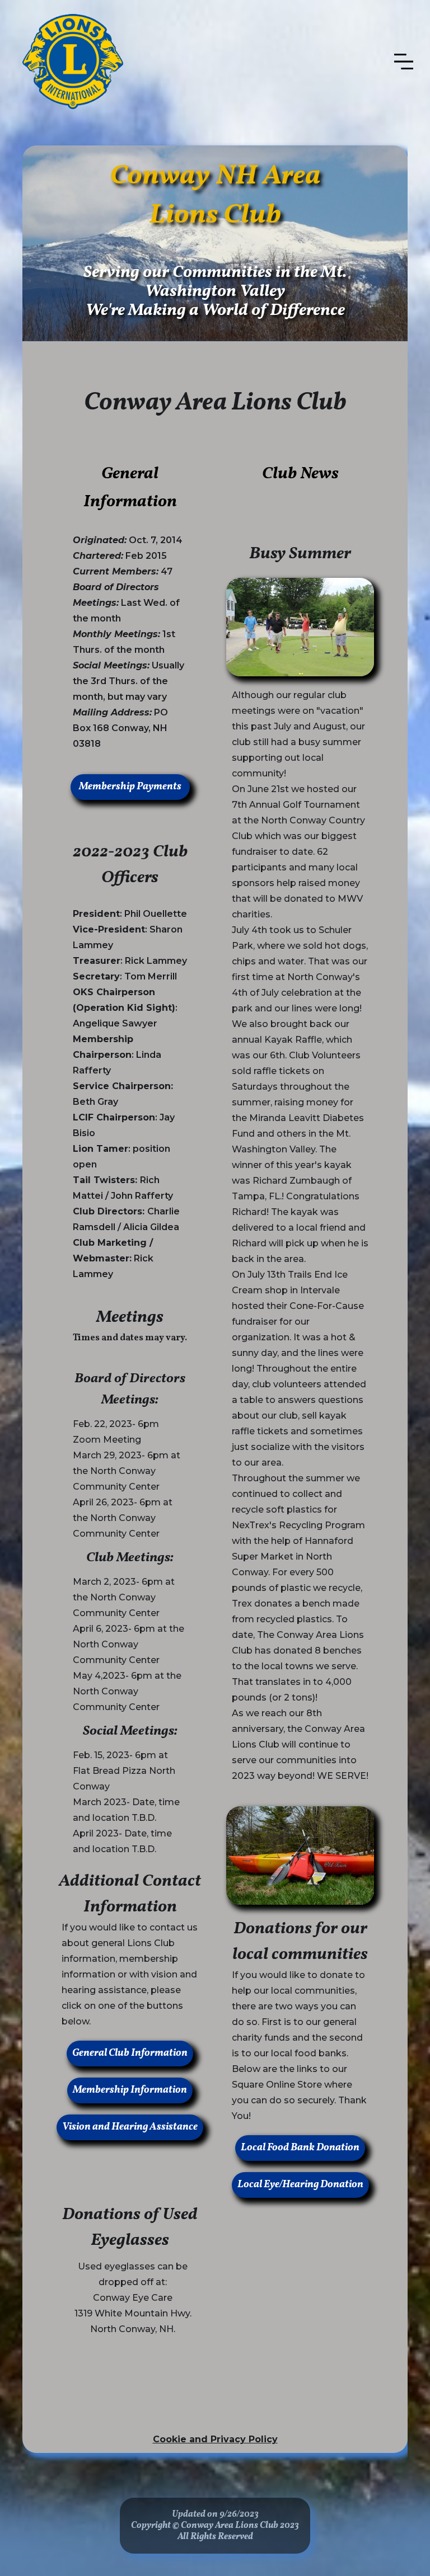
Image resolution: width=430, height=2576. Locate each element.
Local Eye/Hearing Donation (300, 2185)
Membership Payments (130, 787)
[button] (404, 62)
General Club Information (130, 2053)
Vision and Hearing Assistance (130, 2127)
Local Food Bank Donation (300, 2148)
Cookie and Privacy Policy (215, 2439)
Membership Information (130, 2090)
